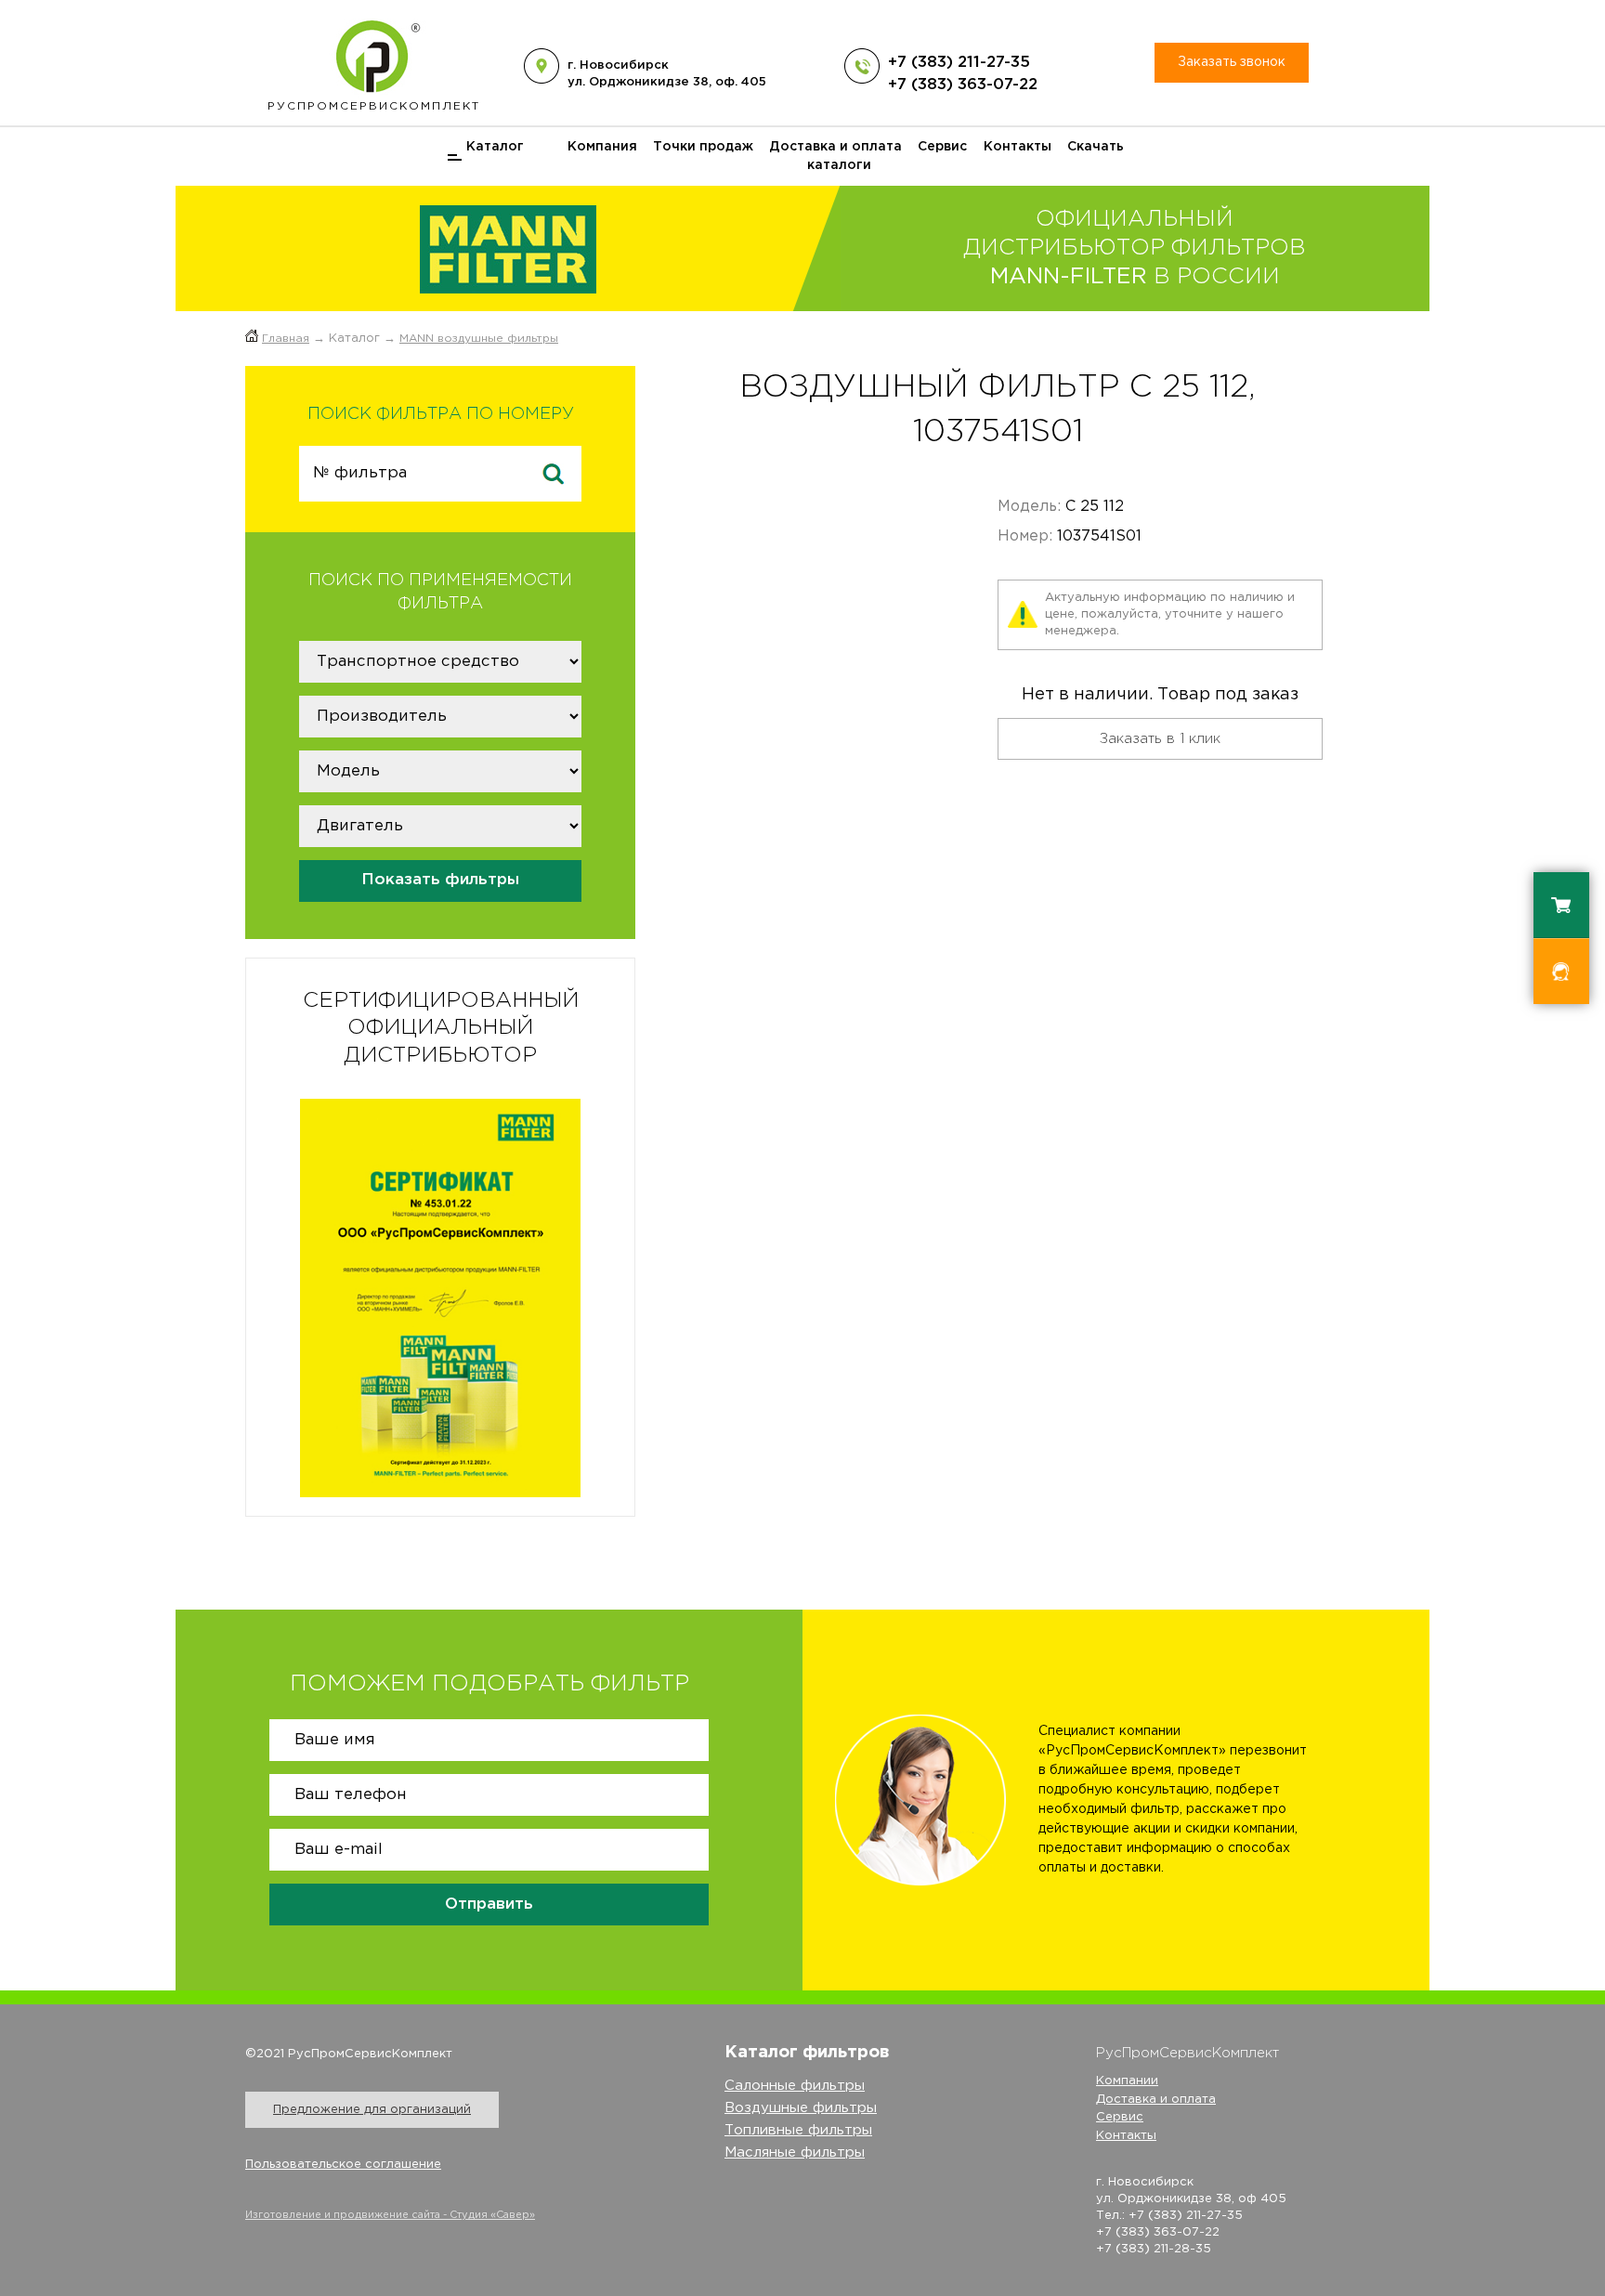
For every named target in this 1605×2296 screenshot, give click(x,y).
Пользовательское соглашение (343, 2165)
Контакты (1018, 147)
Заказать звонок (1232, 62)
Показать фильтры (440, 880)
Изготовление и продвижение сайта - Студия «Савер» (390, 2215)
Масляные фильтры (795, 2152)
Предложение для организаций (372, 2110)
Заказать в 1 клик (1160, 739)
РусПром (374, 106)
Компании (1127, 2081)
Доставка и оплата (835, 147)
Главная (286, 339)
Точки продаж (703, 147)
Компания (602, 147)
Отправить (489, 1905)
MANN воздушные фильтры (479, 339)
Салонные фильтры (795, 2086)
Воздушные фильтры (801, 2108)
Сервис (942, 147)
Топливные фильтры (798, 2130)
